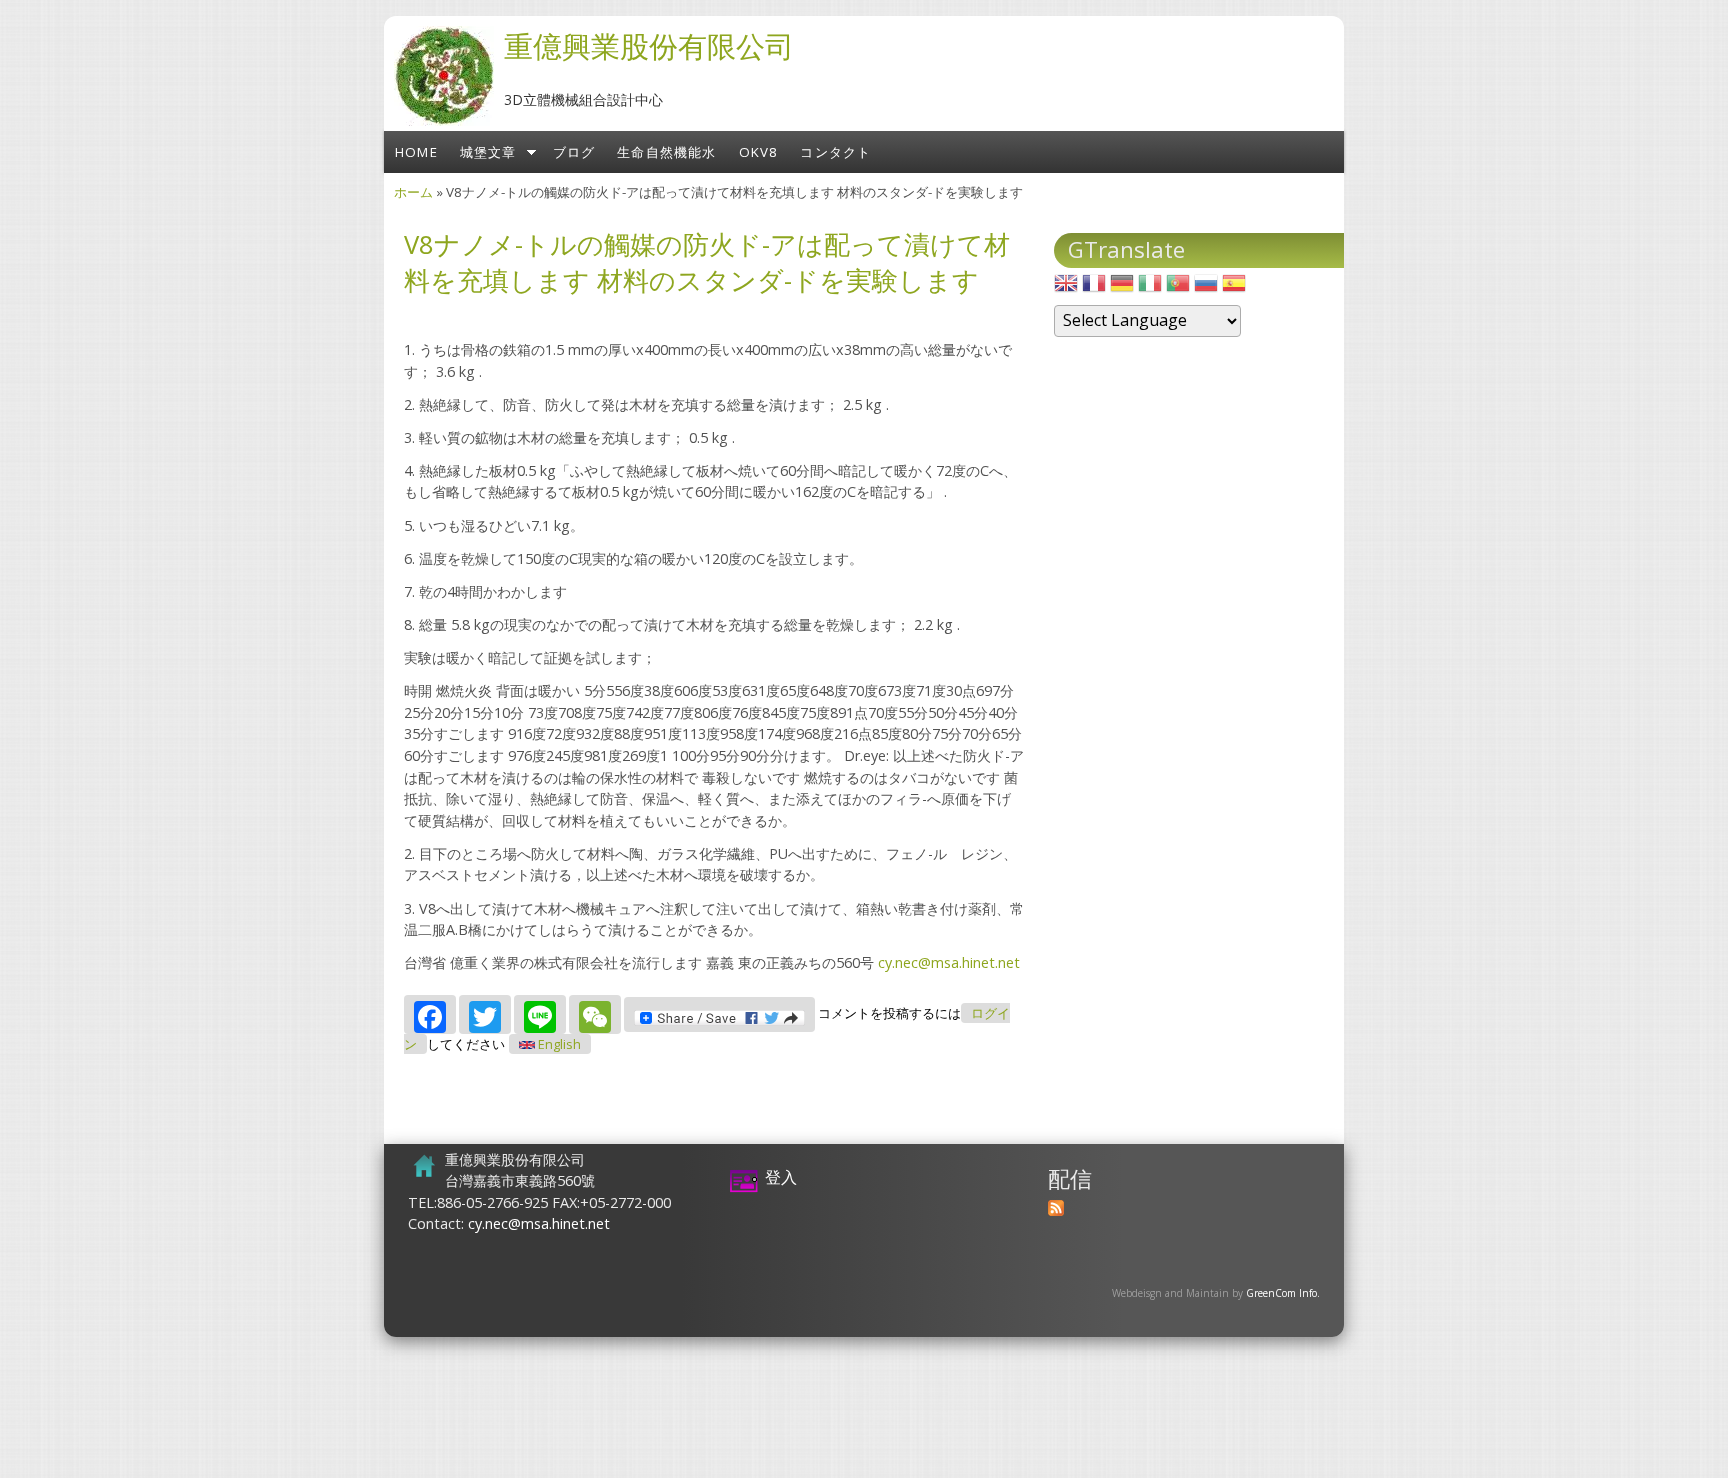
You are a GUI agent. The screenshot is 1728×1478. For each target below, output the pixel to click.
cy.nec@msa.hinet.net (949, 962)
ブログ (574, 152)
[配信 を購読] (1056, 1210)
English (558, 1044)
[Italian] (1150, 288)
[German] (1122, 288)
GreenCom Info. (1283, 1293)
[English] (1066, 288)
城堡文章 (488, 152)
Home (416, 152)
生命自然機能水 (666, 152)
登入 (781, 1177)
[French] (1094, 288)
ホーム (413, 192)
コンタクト (835, 152)
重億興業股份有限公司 (649, 45)
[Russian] (1206, 288)
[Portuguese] (1178, 288)
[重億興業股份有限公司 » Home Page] (444, 120)
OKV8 (759, 152)
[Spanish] (1234, 288)
